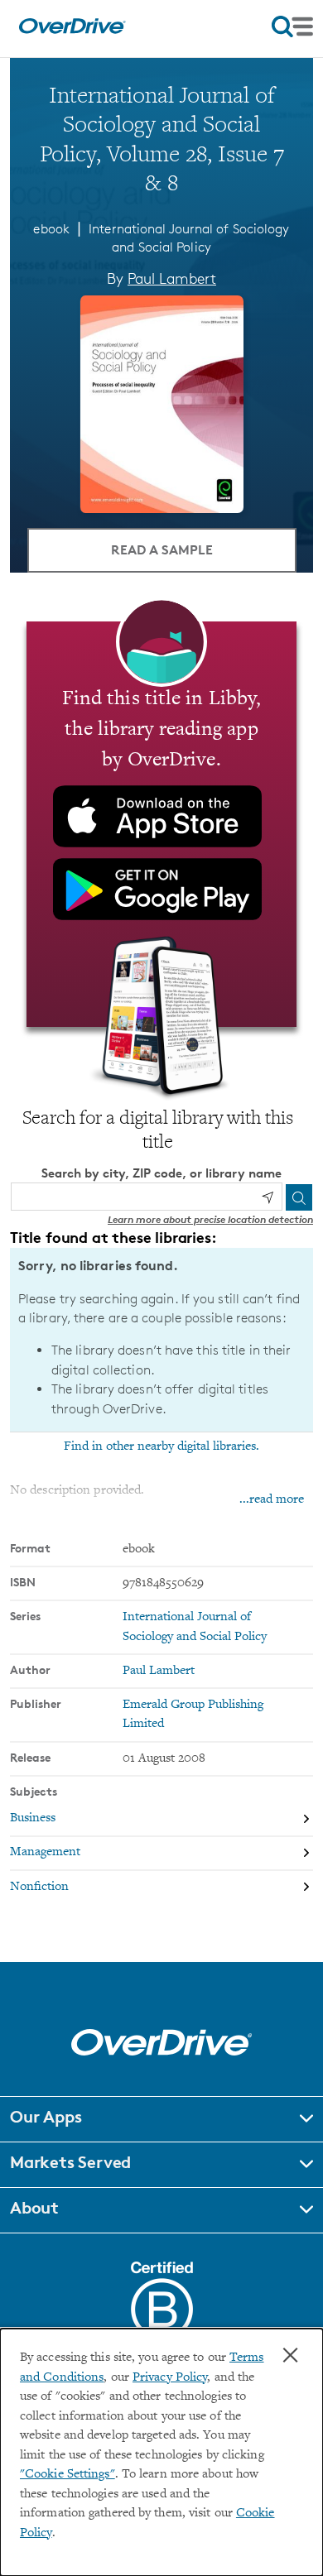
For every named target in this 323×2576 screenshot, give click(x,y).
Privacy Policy (170, 2378)
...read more (272, 1500)
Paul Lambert (172, 278)
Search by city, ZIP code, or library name (161, 1173)
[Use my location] (268, 1197)
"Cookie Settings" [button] (67, 2475)
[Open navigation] (292, 26)
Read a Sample (162, 549)
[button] (161, 2119)
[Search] (299, 1197)
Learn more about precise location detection (210, 1219)
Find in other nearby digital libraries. (161, 1446)
